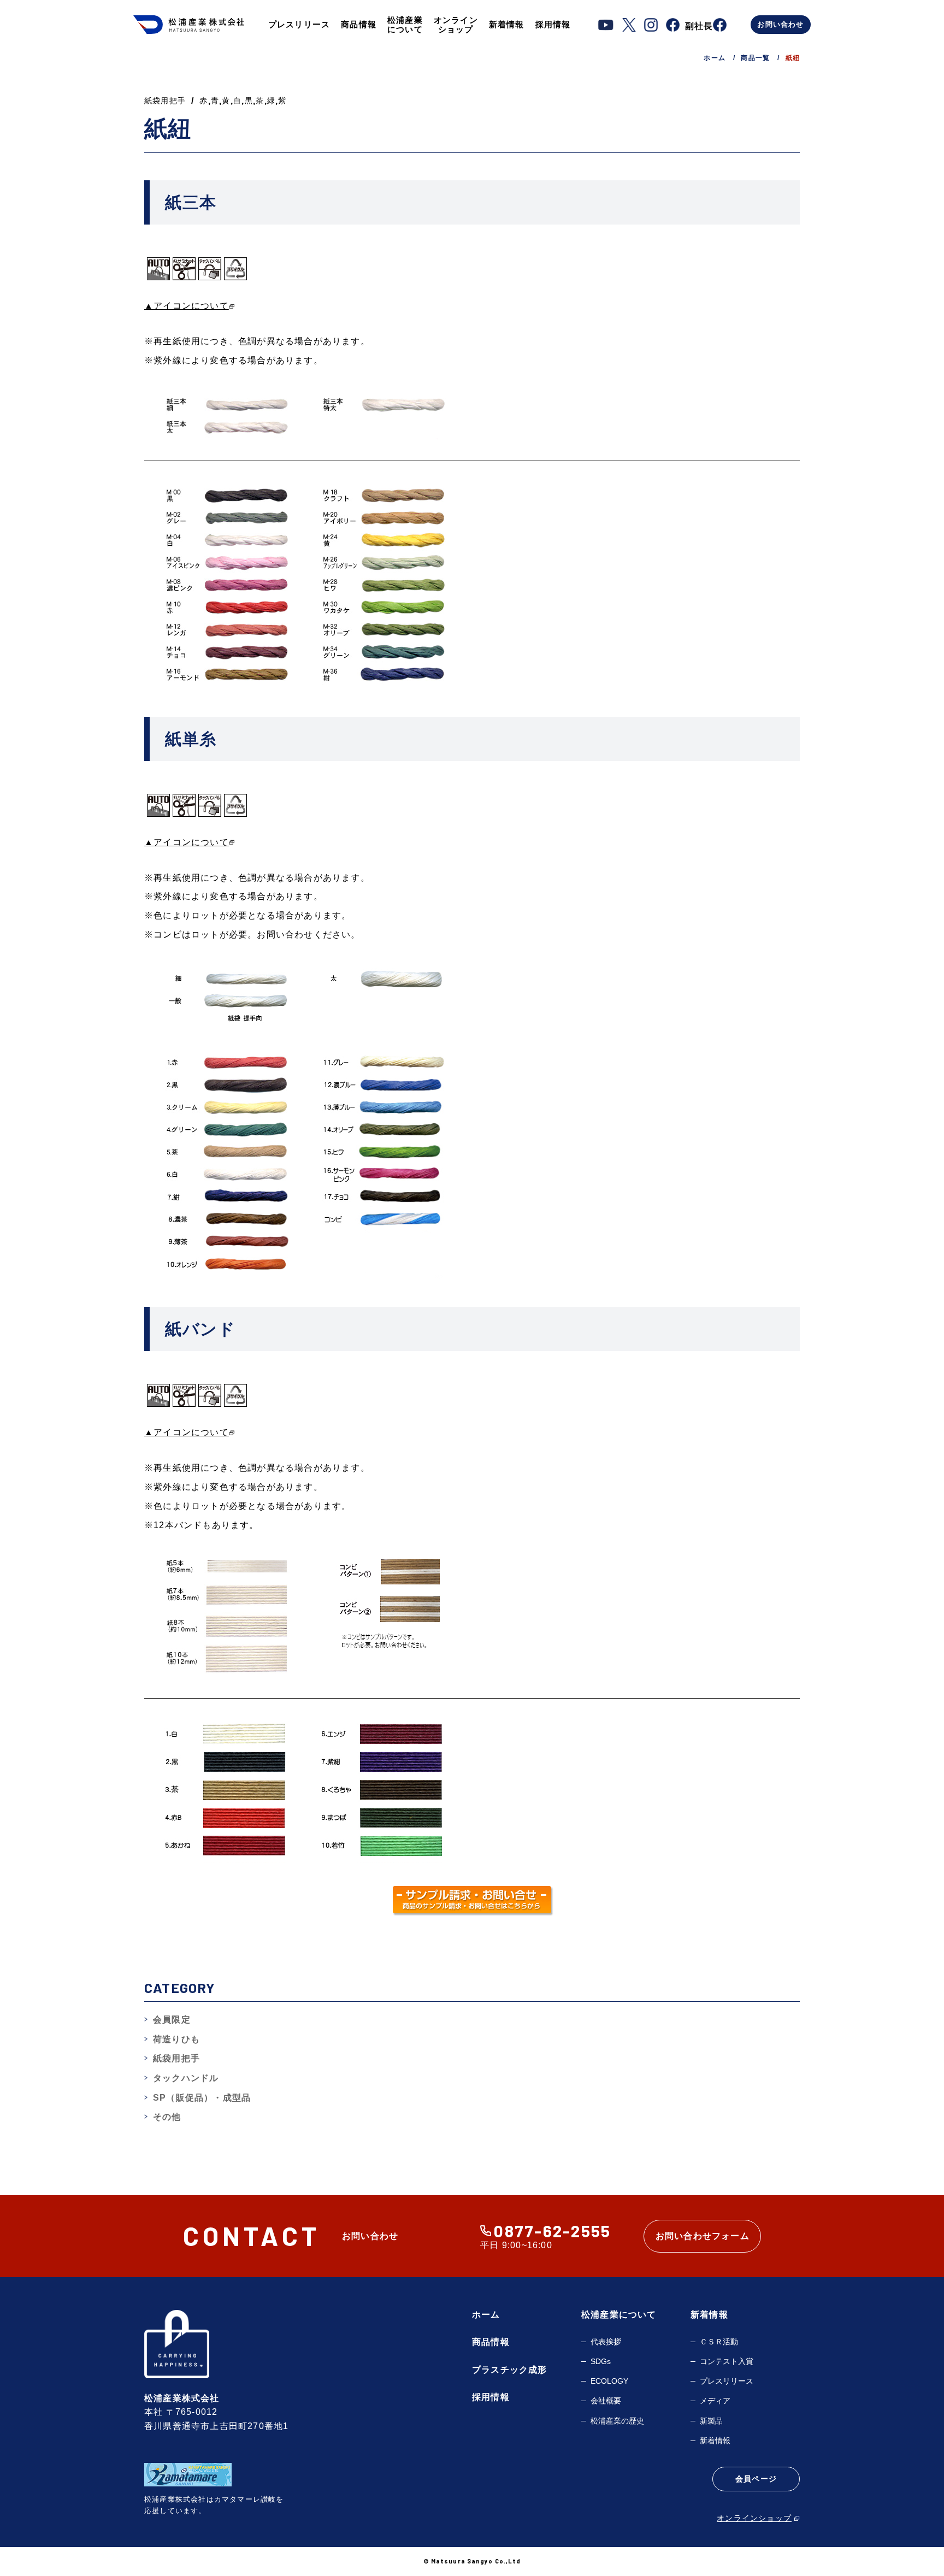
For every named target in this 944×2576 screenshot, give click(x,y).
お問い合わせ (780, 24)
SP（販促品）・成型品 (202, 2098)
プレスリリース (299, 24)
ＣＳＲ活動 (719, 2342)
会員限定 (172, 2020)
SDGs (601, 2361)
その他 (167, 2117)
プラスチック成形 (510, 2370)
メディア (715, 2401)
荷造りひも (176, 2039)
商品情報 (359, 24)
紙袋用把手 (165, 101)
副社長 (699, 26)
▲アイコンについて (187, 306)
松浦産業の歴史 (617, 2421)
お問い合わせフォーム (703, 2236)
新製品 (711, 2421)
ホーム (486, 2315)
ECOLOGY (609, 2381)
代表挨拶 (606, 2342)
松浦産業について (405, 25)
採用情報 (553, 24)
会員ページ (756, 2479)
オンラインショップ (456, 25)
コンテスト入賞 (727, 2361)
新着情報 (507, 24)
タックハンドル (186, 2078)
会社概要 (606, 2401)
